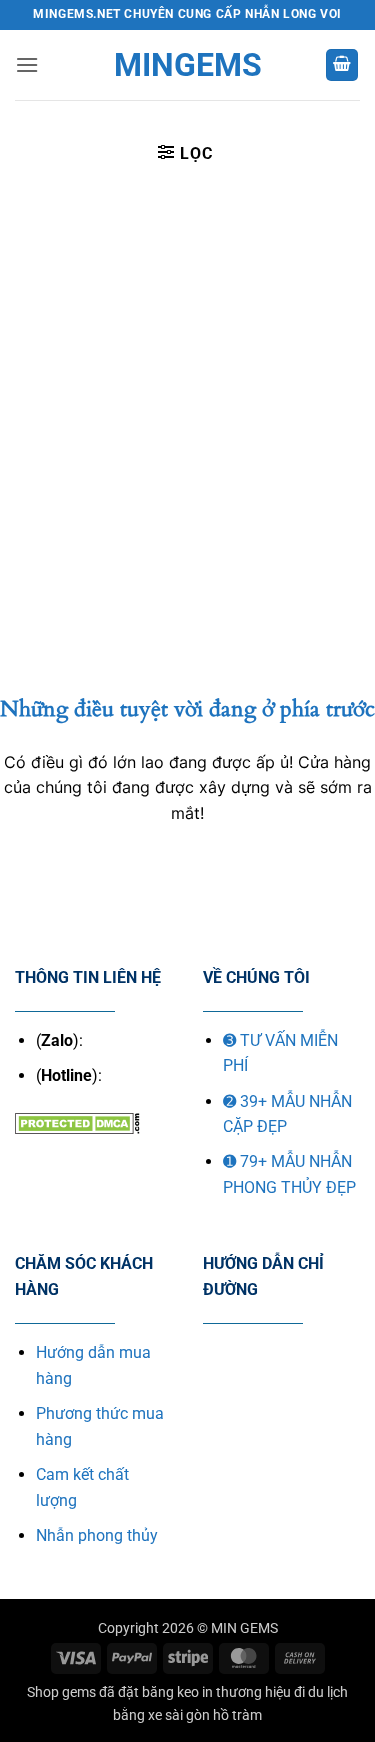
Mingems (188, 65)
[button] (27, 64)
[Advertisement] (187, 389)
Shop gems (61, 1692)
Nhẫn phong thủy (97, 1535)
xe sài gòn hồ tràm (205, 1715)
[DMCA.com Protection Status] (77, 1121)
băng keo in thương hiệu (216, 1692)
